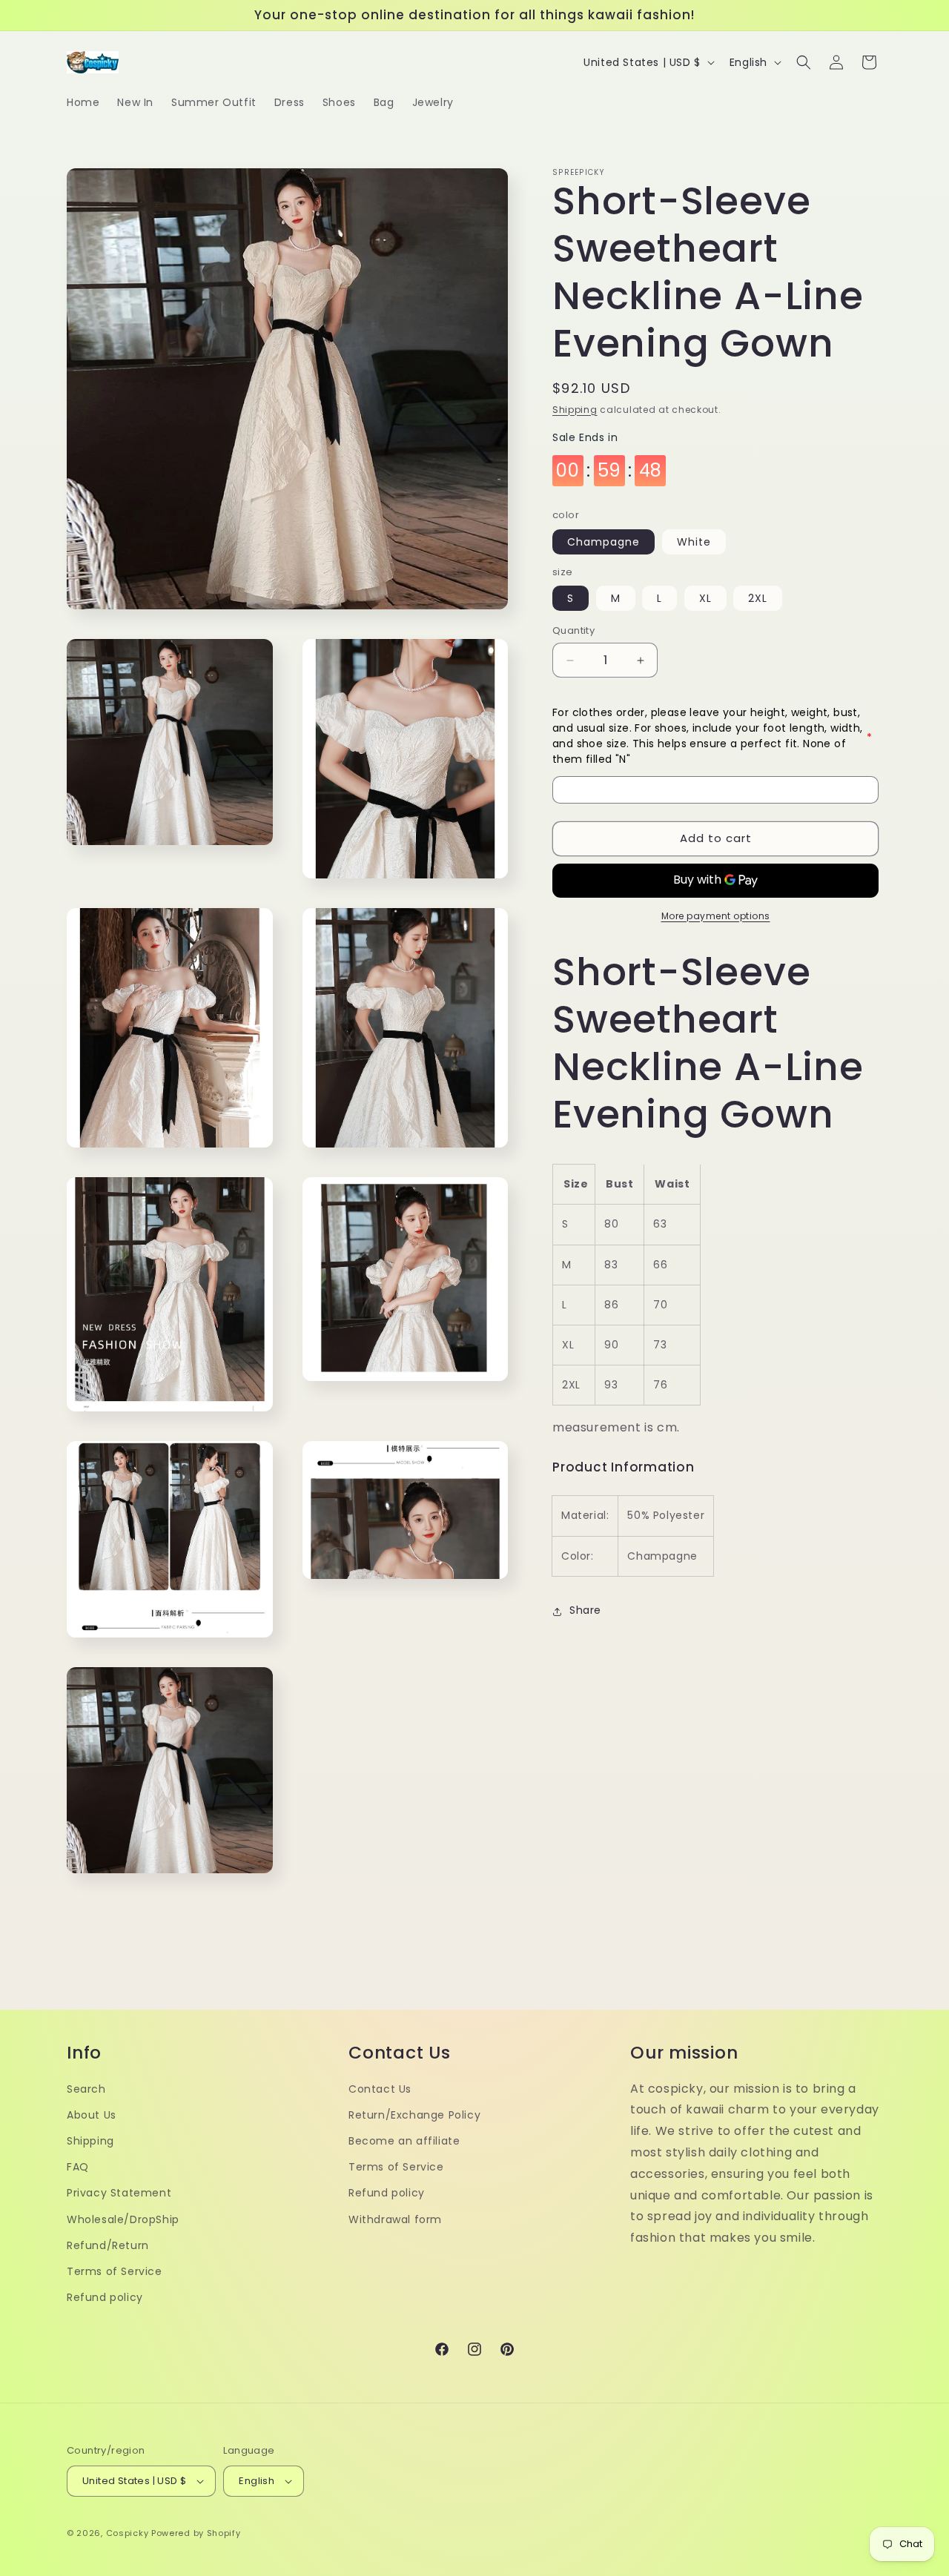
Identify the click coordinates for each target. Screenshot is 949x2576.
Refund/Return (108, 2245)
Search (86, 2089)
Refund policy (105, 2297)
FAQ (78, 2167)
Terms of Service (115, 2271)
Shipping (575, 410)
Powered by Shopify (196, 2533)
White (694, 543)
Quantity (573, 631)
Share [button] (585, 1611)
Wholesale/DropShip (123, 2219)
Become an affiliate (404, 2141)
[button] (804, 62)
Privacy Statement (119, 2193)
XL (705, 599)
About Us (92, 2115)
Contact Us (380, 2089)
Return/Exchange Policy (414, 2115)
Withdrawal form (395, 2219)
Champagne (604, 543)
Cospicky (128, 2533)
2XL (758, 599)
